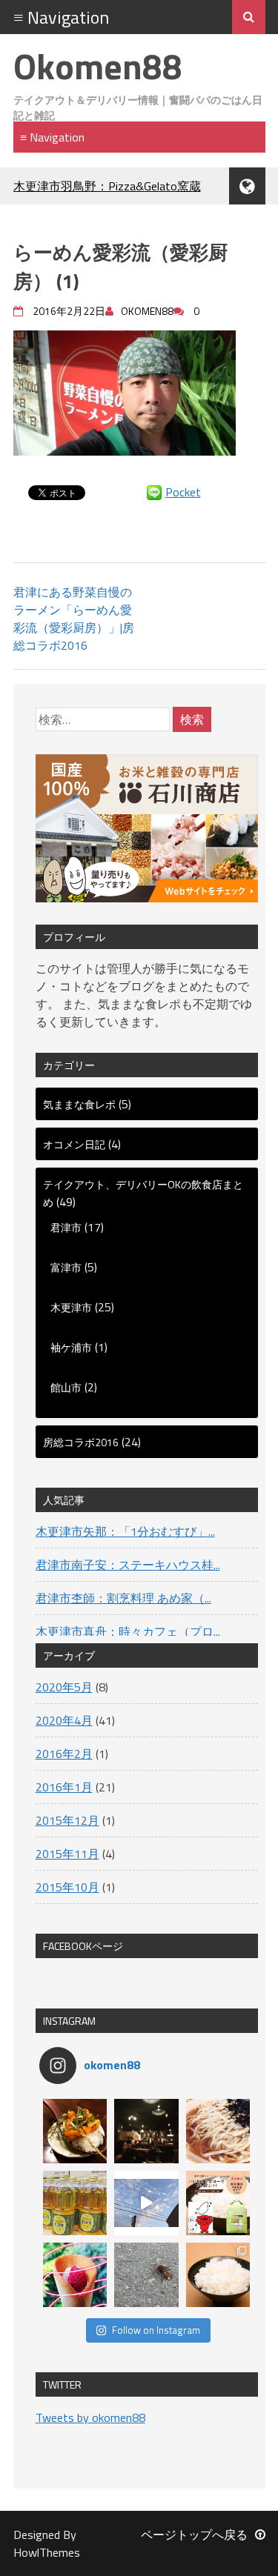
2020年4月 (64, 1720)
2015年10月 (67, 1887)
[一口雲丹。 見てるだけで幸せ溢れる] (75, 2131)
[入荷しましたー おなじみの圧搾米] (75, 2203)
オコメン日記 (74, 1144)
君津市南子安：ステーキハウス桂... (128, 1565)
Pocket (183, 492)
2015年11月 (67, 1854)
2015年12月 (67, 1820)
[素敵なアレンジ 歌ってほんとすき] (146, 2203)
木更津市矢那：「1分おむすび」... (125, 1531)
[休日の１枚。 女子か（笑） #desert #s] (75, 2275)
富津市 (66, 1267)
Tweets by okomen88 (90, 2417)
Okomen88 (98, 66)
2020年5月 (64, 1687)
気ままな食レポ (79, 1104)
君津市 (66, 1227)
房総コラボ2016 (81, 1442)
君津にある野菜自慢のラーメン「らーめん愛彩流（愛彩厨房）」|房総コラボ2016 (74, 619)
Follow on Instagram (156, 2330)
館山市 (66, 1387)
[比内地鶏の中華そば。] (218, 2131)
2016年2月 (64, 1754)
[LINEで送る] (154, 492)
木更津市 (71, 1307)
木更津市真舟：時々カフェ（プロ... (128, 1631)
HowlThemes (47, 2552)
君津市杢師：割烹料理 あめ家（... (123, 1598)
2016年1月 (64, 1787)
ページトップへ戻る (194, 2535)
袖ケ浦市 (71, 1347)
